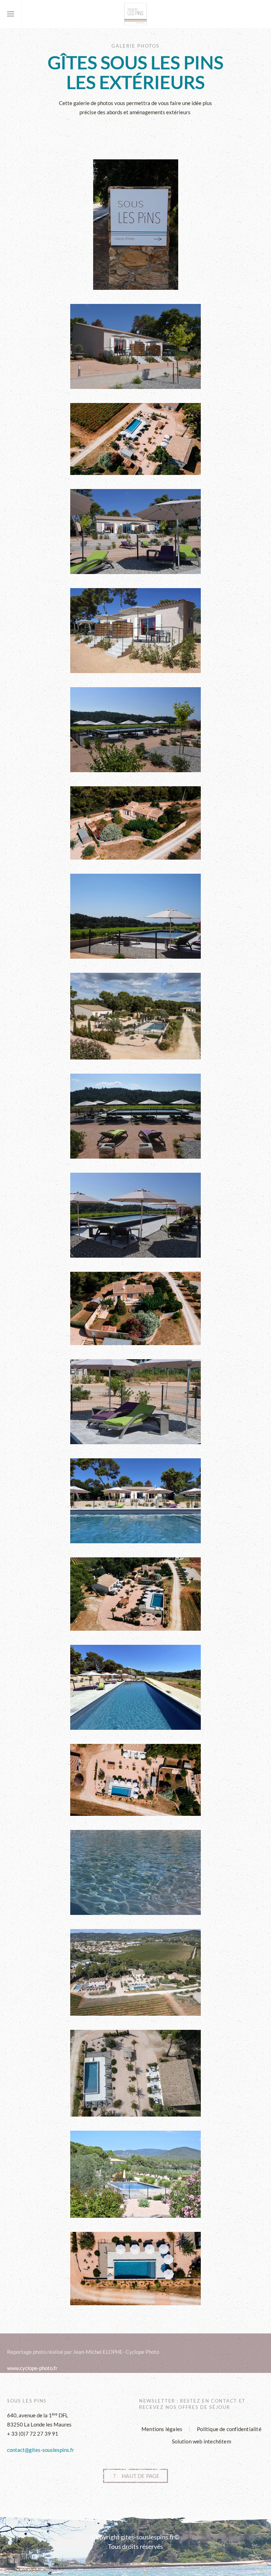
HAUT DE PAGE (141, 2476)
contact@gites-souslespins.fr (41, 2450)
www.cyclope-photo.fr (32, 2368)
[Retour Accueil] (135, 14)
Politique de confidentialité (229, 2429)
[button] (11, 14)
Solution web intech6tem (201, 2441)
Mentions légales (162, 2429)
